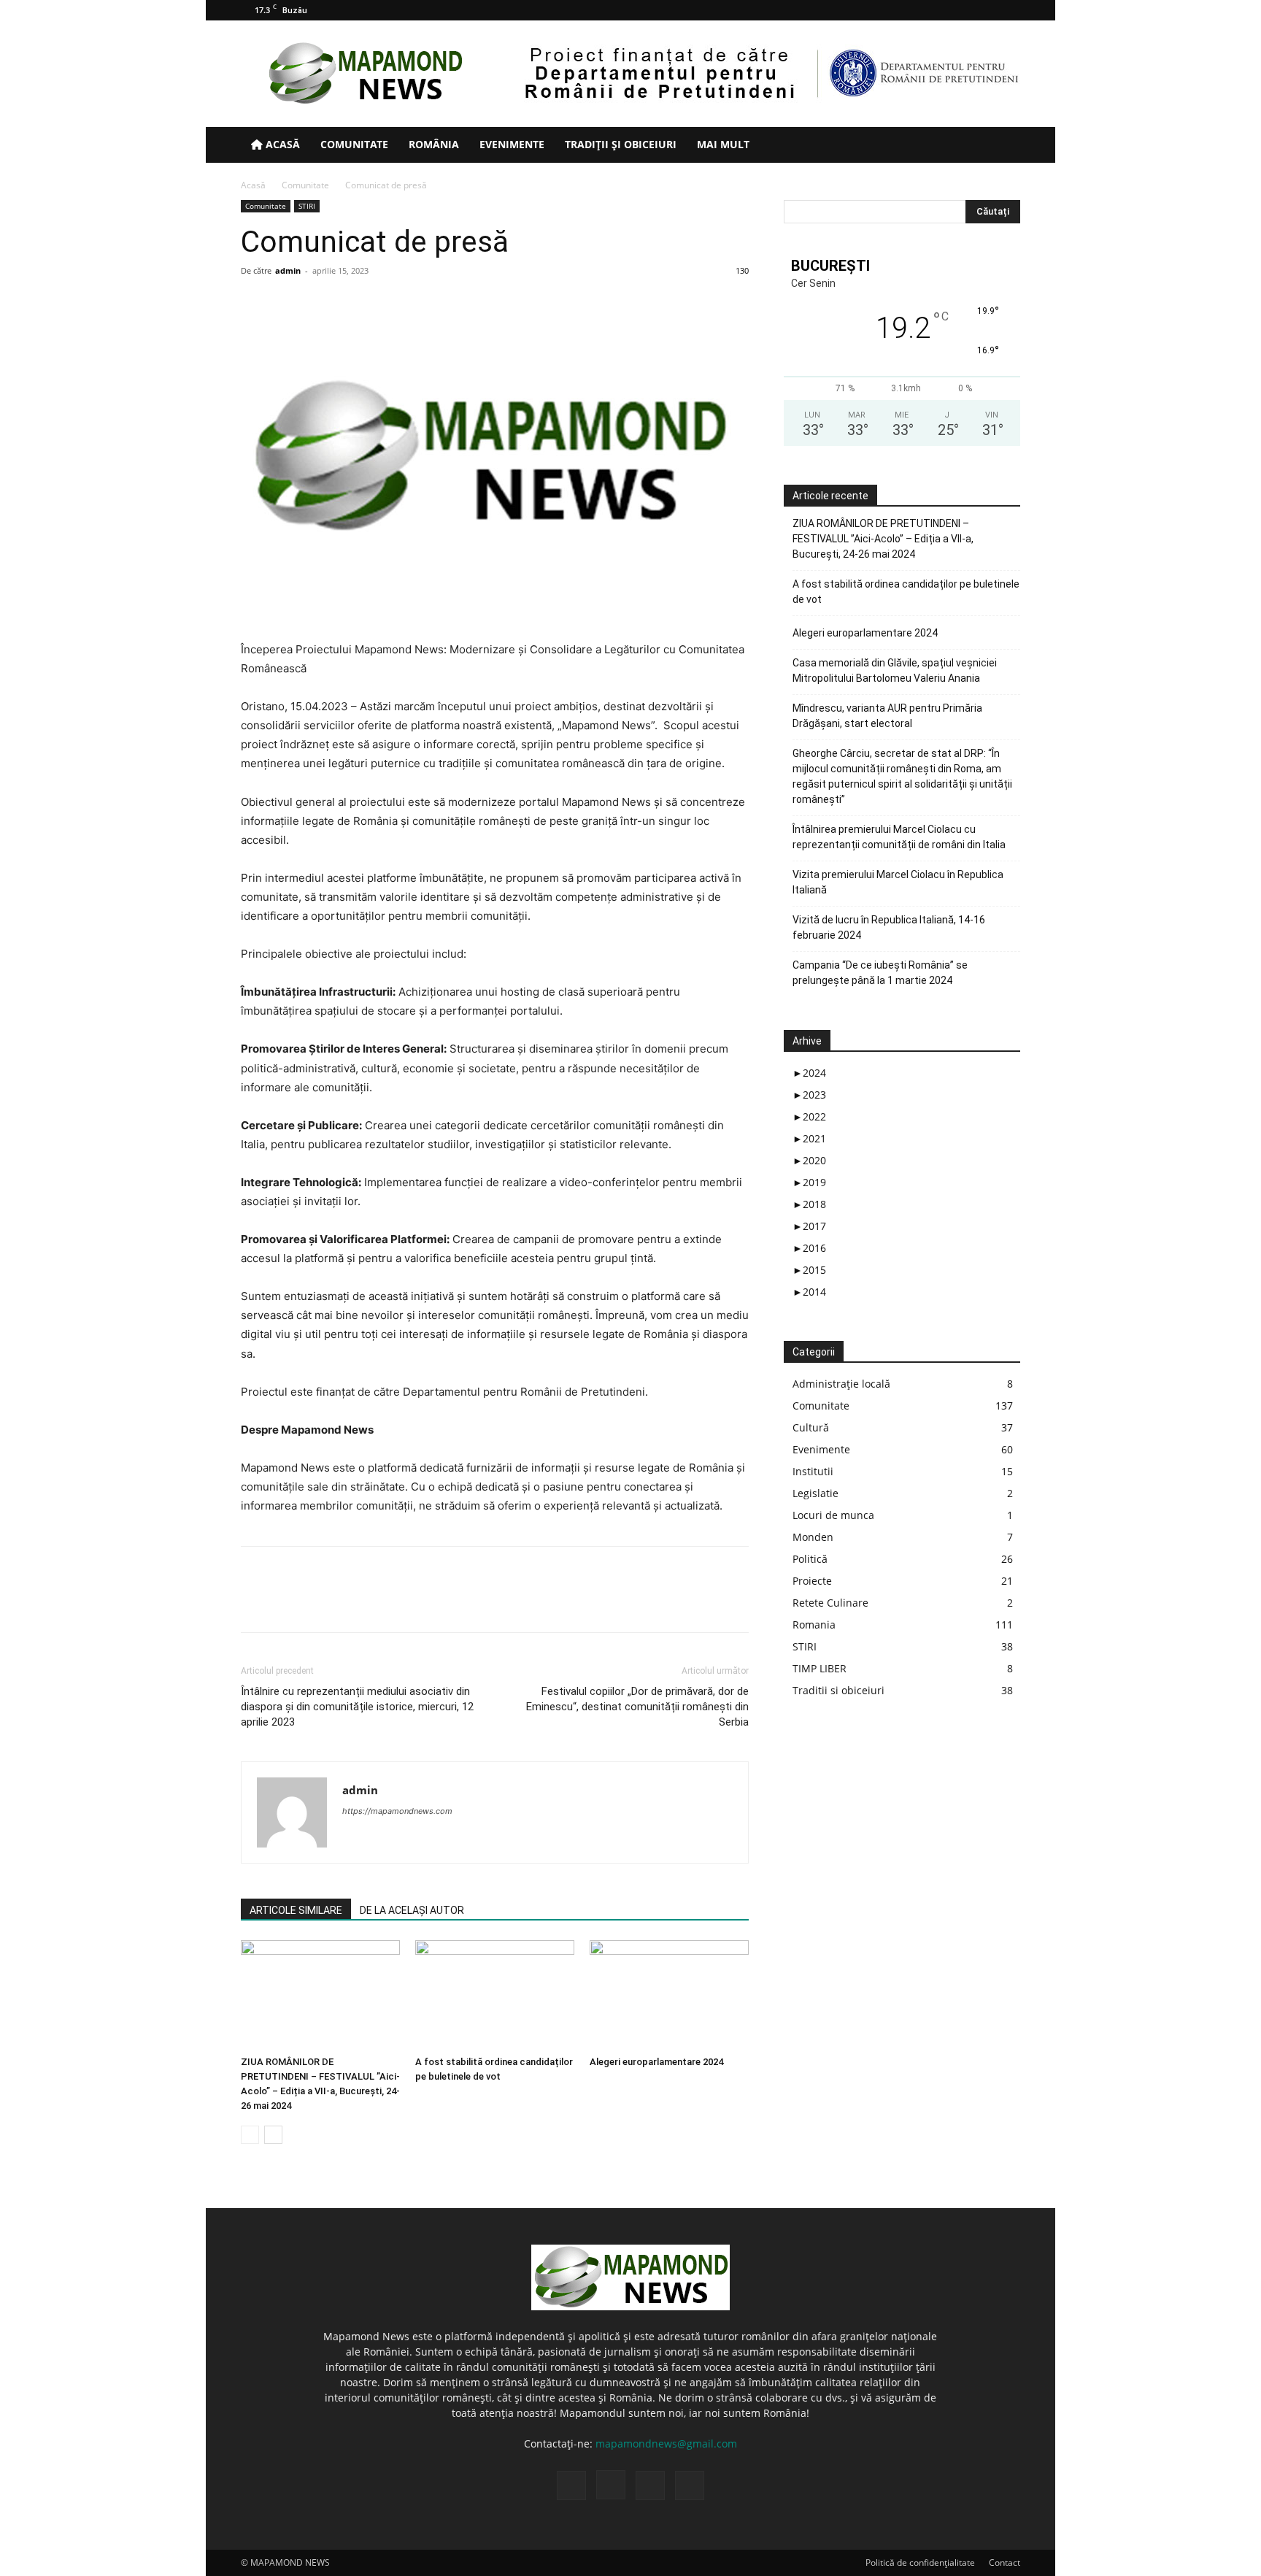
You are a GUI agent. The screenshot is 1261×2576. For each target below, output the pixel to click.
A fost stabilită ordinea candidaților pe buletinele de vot (906, 592)
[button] (1003, 146)
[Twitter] (985, 10)
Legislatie (815, 1493)
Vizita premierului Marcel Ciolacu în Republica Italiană (898, 882)
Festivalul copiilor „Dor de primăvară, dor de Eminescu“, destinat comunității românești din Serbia (637, 1707)
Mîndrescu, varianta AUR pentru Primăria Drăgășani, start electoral (887, 716)
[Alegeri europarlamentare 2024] (669, 1995)
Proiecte (812, 1581)
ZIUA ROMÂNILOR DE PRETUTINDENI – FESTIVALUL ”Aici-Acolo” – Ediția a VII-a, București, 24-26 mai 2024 (883, 539)
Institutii (813, 1471)
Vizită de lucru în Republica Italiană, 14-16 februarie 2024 (889, 927)
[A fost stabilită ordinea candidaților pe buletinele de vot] (495, 1995)
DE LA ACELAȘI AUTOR (412, 1910)
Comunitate (354, 144)
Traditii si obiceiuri (838, 1690)
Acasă (281, 144)
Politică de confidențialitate (920, 2562)
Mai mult (723, 144)
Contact (1004, 2562)
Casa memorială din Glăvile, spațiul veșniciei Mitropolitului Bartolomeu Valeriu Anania (895, 670)
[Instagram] (961, 10)
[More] (390, 1602)
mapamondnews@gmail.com (666, 2444)
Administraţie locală (841, 1384)
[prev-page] (250, 2135)
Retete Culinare (830, 1603)
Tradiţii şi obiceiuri (621, 144)
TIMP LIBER (820, 1668)
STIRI (307, 206)
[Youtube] (1009, 10)
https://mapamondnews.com (397, 1811)
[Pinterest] (323, 1602)
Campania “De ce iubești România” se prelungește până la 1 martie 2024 (880, 973)
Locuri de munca (833, 1515)
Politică (810, 1559)
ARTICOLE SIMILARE (296, 1910)
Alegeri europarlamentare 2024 (656, 2062)
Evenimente (512, 144)
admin (288, 270)
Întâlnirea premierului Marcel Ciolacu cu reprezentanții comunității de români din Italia (899, 837)
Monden (813, 1537)
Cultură (811, 1427)
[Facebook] (937, 10)
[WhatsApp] (356, 1602)
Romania (814, 1625)
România (434, 144)
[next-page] (273, 2135)
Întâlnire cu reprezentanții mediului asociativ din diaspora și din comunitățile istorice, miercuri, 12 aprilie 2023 (357, 1707)
